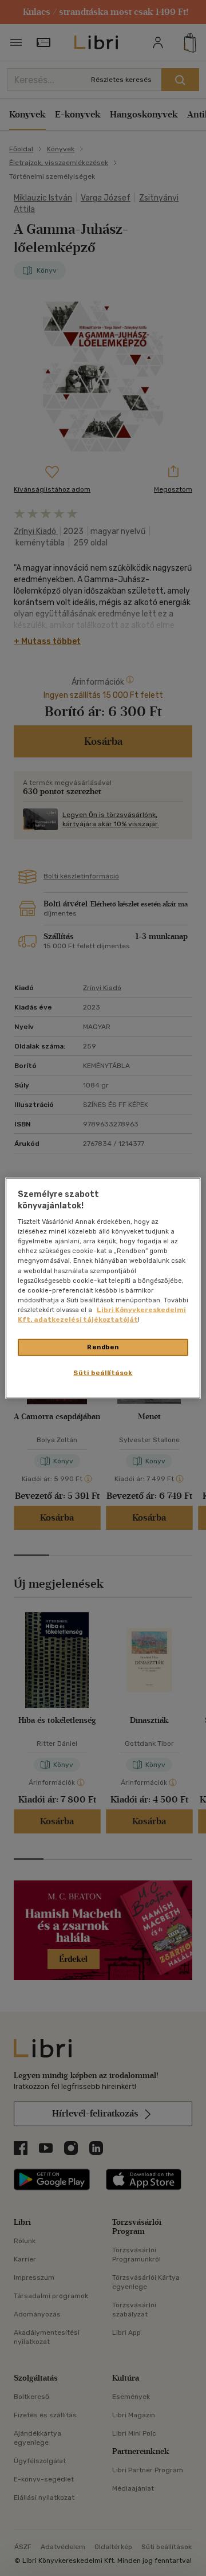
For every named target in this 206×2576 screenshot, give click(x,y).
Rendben (103, 1347)
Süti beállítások (103, 1372)
